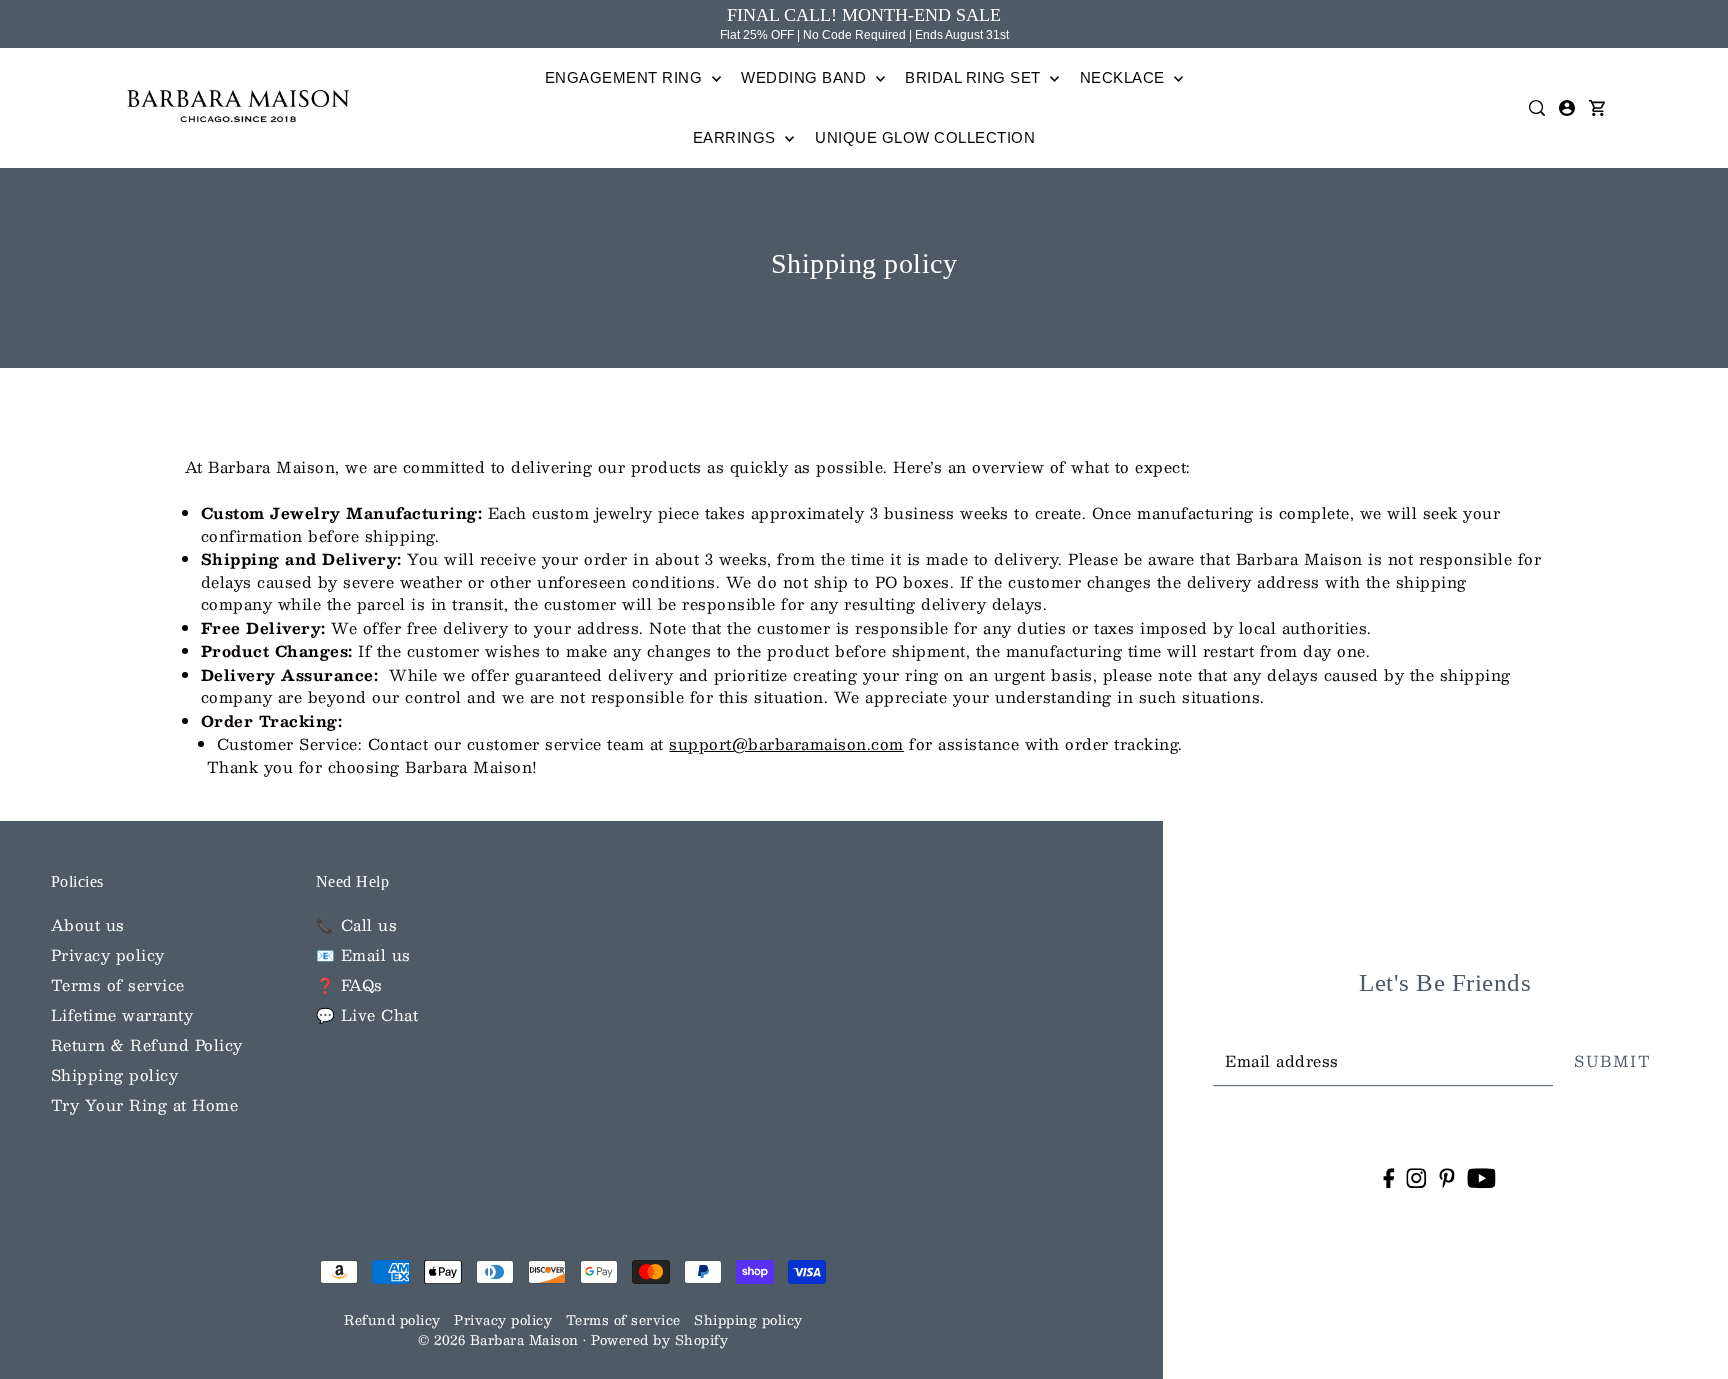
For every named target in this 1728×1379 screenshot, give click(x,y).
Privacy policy (108, 954)
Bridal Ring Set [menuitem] (975, 77)
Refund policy (392, 1320)
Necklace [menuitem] (1125, 77)
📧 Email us (363, 954)
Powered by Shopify (659, 1340)
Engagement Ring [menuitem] (626, 77)
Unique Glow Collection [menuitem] (925, 137)
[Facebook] (1388, 1176)
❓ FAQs (349, 984)
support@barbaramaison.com (786, 743)
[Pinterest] (1447, 1176)
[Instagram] (1417, 1176)
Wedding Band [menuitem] (806, 77)
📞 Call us (357, 924)
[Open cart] (1598, 108)
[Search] (1538, 108)
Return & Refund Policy (147, 1044)
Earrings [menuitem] (737, 137)
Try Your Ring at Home (145, 1104)
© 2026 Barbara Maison (500, 1340)
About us (88, 924)
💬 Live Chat (367, 1014)
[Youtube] (1481, 1176)
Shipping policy (115, 1074)
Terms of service (118, 984)
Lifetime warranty (122, 1014)
